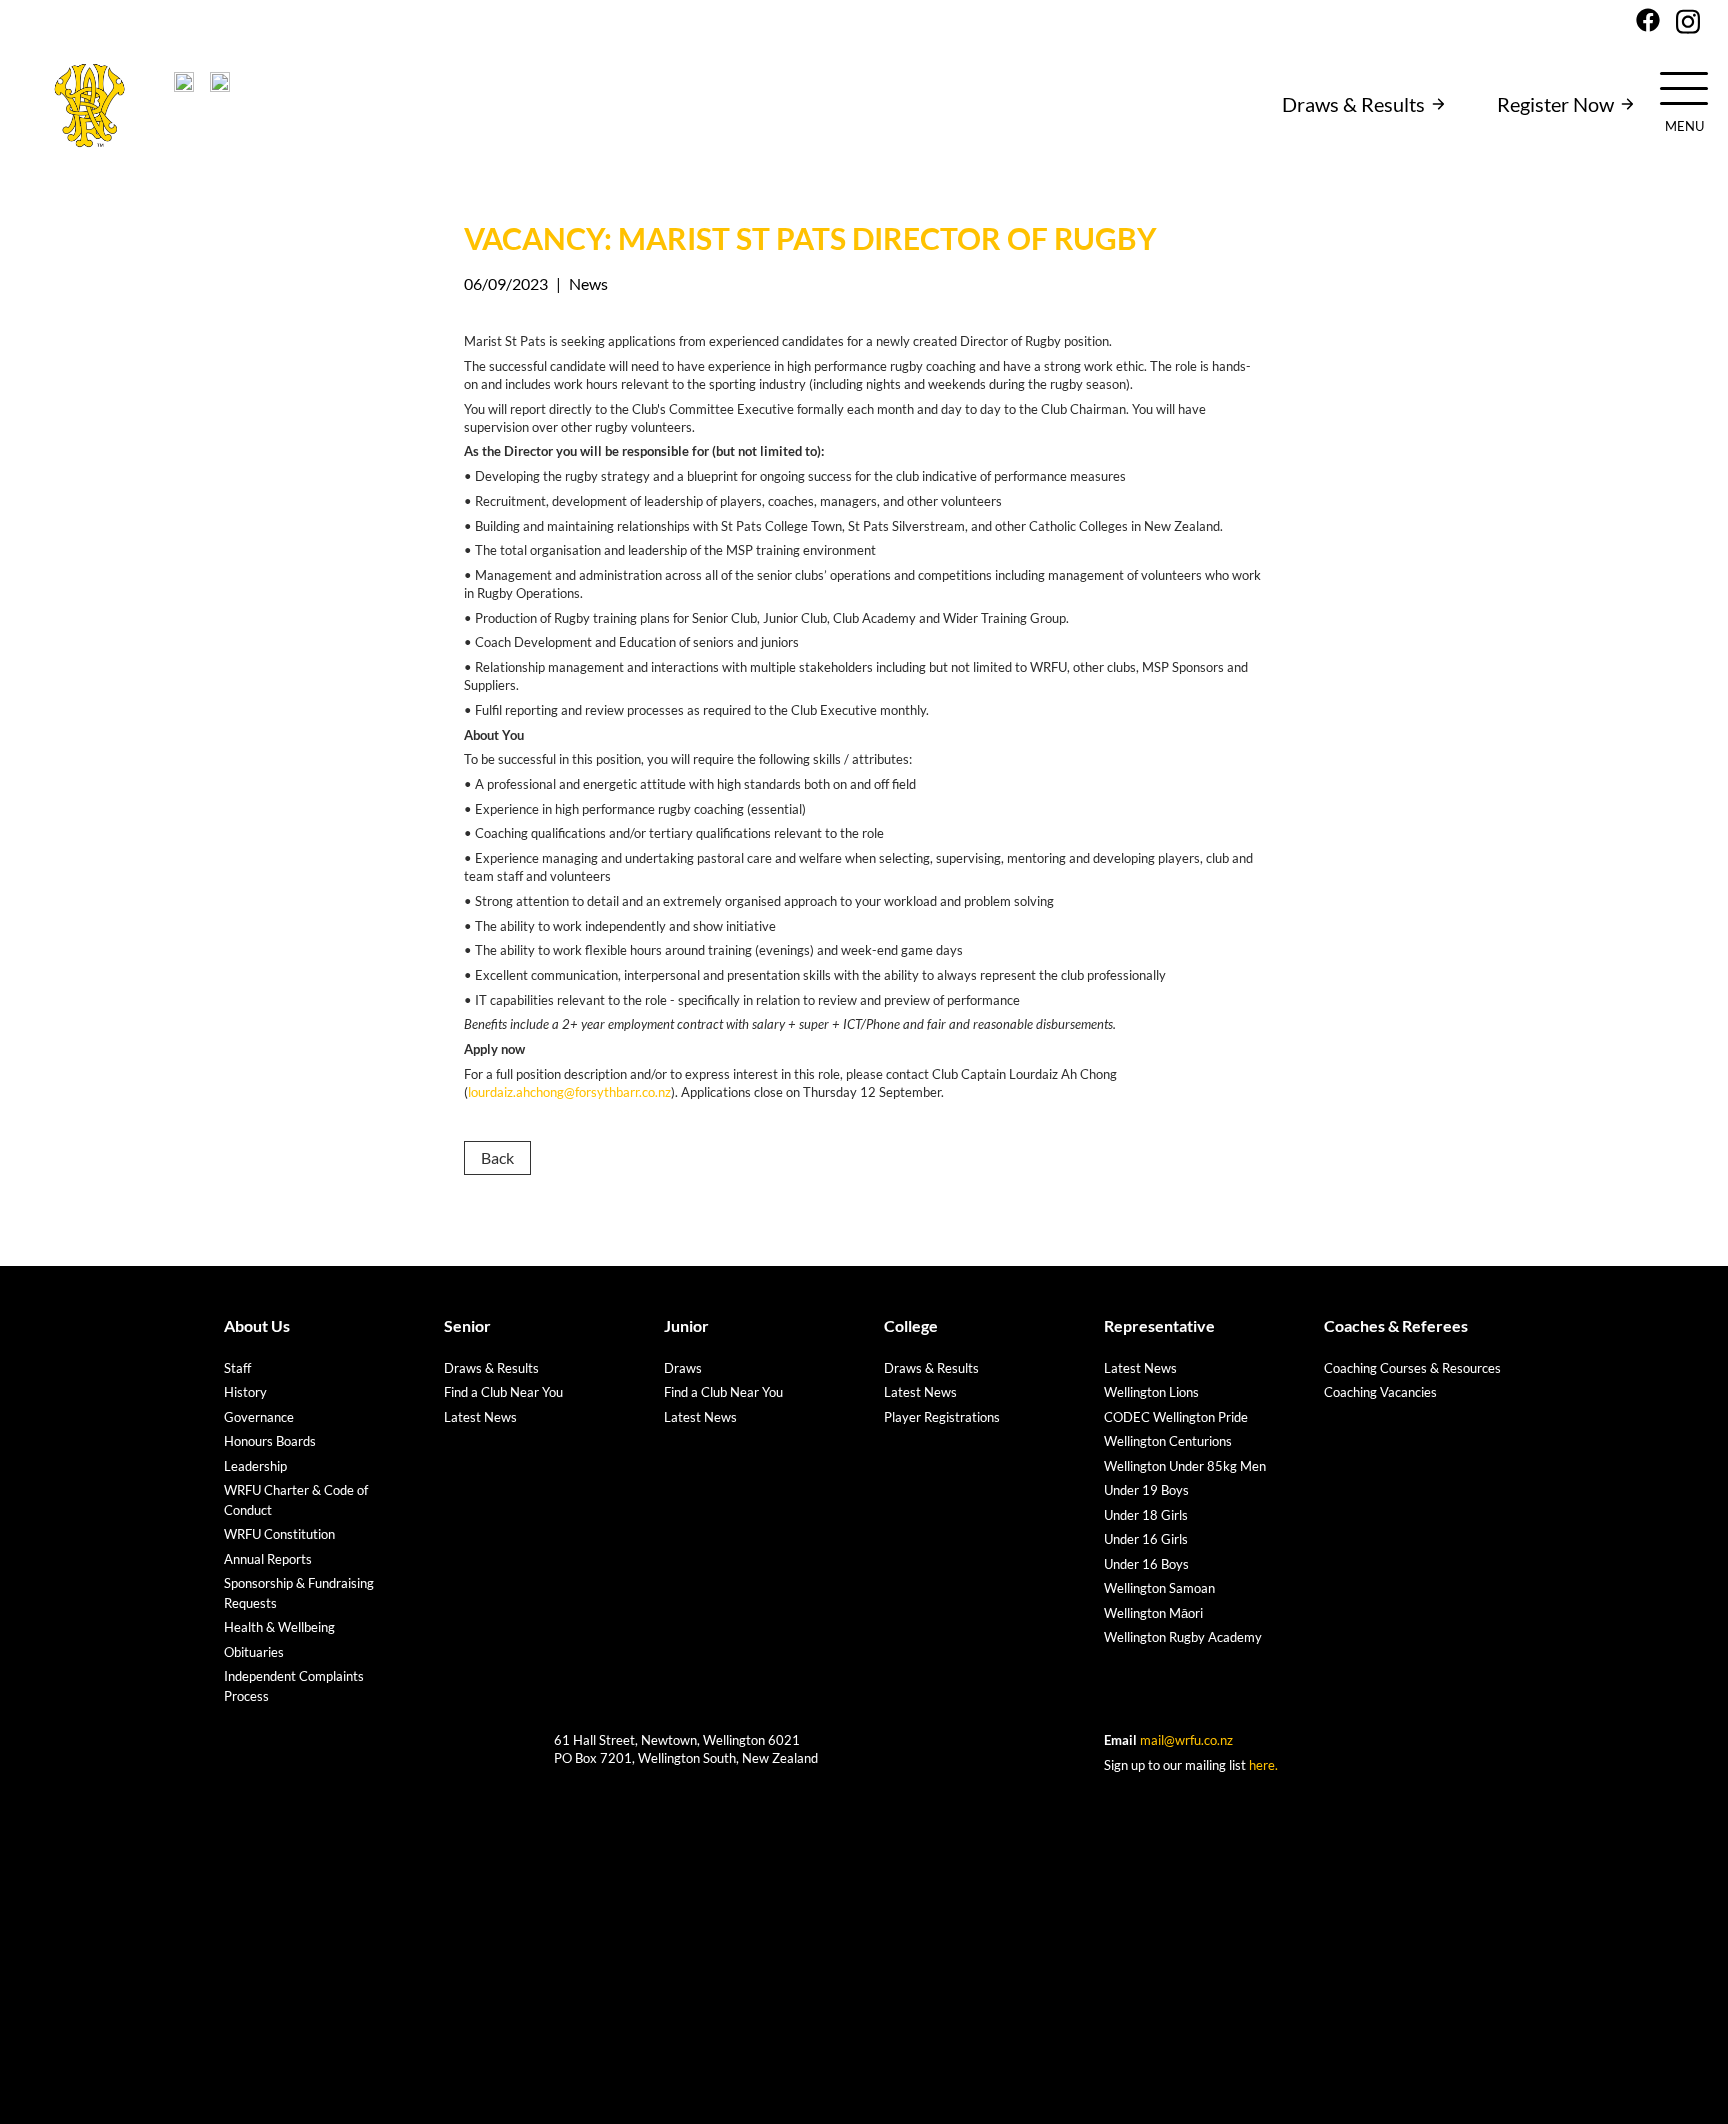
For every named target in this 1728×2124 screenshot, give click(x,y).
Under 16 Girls (1146, 1539)
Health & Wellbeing (279, 1627)
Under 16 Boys (1146, 1564)
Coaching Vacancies (1380, 1392)
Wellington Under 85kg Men (1185, 1466)
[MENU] (1684, 87)
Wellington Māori (1153, 1613)
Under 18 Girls (1146, 1515)
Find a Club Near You (503, 1392)
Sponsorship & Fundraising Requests (299, 1593)
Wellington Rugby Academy (1183, 1637)
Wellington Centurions (1168, 1441)
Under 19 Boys (1146, 1490)
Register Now (1555, 104)
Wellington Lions (1151, 1392)
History (245, 1392)
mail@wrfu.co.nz (1186, 1740)
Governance (259, 1417)
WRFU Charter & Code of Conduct (296, 1500)
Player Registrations (942, 1417)
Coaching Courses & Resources (1412, 1368)
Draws (683, 1368)
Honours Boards (270, 1441)
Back (497, 1157)
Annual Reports (268, 1559)
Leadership (255, 1466)
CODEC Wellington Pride (1176, 1417)
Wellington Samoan (1159, 1588)
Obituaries (254, 1652)
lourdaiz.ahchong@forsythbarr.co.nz (569, 1092)
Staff (237, 1368)
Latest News (480, 1417)
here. (1263, 1765)
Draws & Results (1353, 104)
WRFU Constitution (279, 1534)
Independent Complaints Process (294, 1686)
